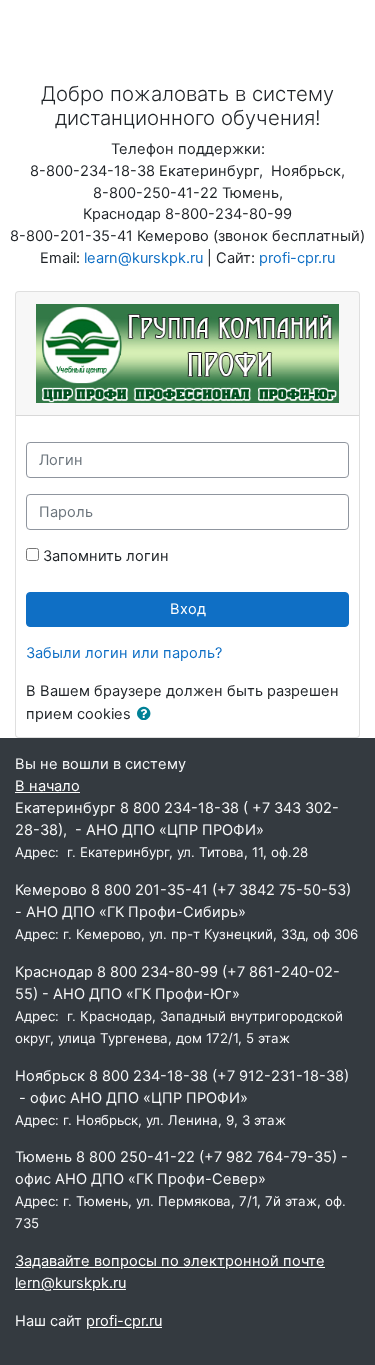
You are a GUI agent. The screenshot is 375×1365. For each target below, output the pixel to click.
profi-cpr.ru (297, 258)
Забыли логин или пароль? (124, 653)
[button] (148, 715)
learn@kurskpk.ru (143, 258)
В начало (47, 786)
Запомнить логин (106, 556)
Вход (188, 609)
